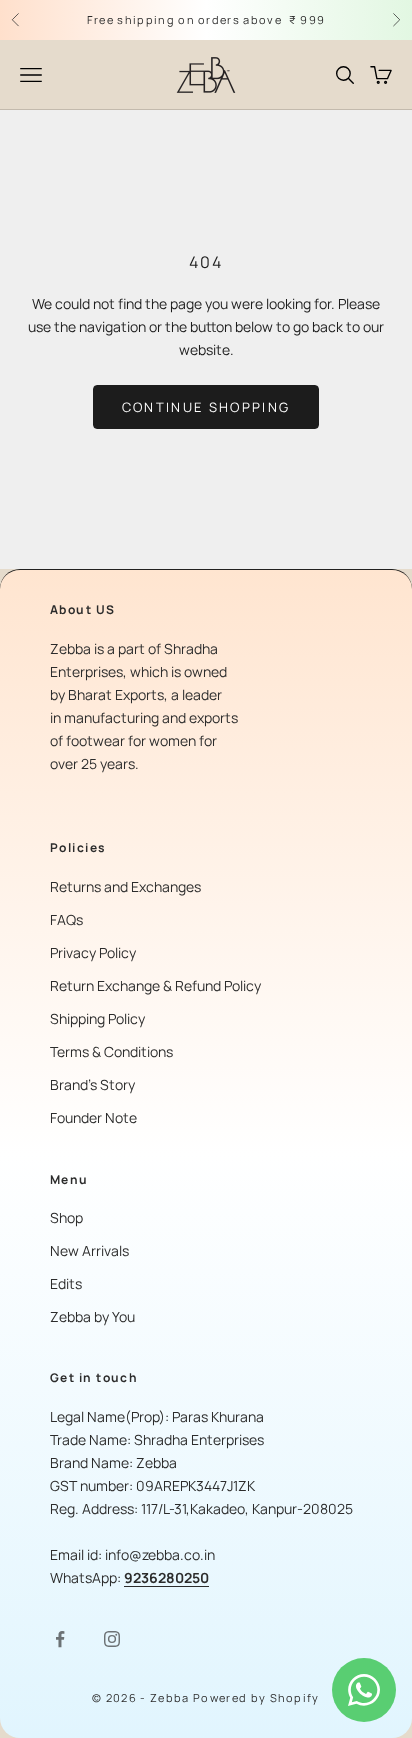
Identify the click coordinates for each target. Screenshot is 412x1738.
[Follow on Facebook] (60, 1639)
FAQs (66, 919)
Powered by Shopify (256, 1697)
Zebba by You (92, 1316)
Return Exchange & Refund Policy (155, 985)
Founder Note (93, 1117)
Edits (66, 1283)
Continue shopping (206, 407)
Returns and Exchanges (125, 886)
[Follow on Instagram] (112, 1639)
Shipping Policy (97, 1018)
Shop (66, 1217)
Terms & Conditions (111, 1051)
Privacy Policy (93, 952)
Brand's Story (92, 1084)
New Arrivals (89, 1250)
